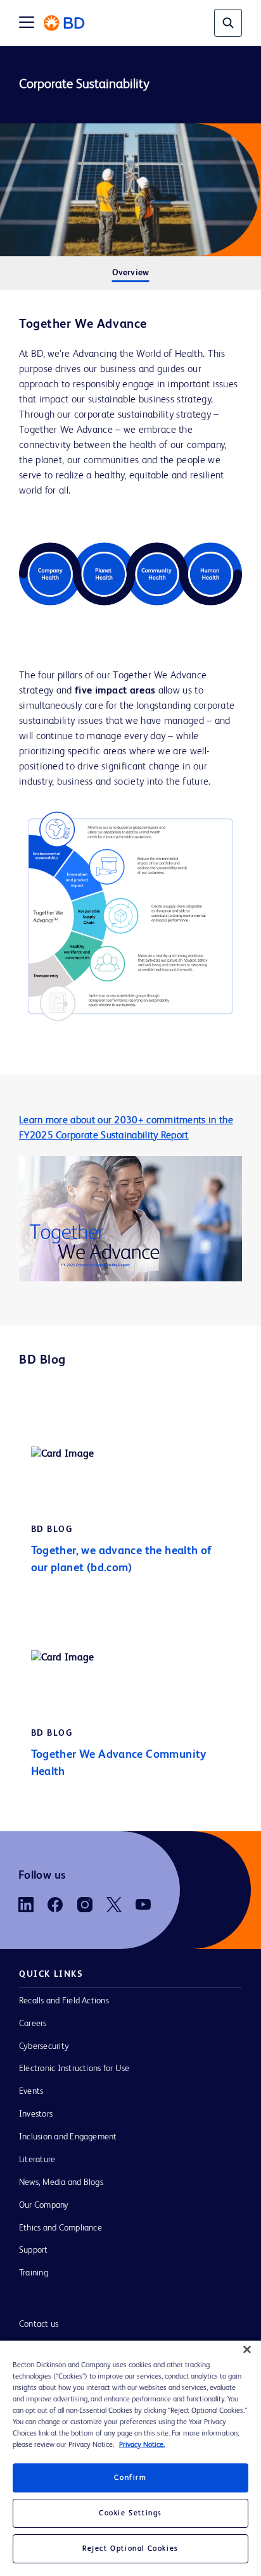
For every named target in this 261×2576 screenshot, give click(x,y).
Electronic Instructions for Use (74, 2069)
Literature (37, 2160)
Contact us (39, 2324)
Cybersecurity (44, 2046)
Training (34, 2273)
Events (31, 2091)
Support (34, 2250)
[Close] (247, 2349)
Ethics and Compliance (60, 2228)
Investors (36, 2114)
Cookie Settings (130, 2513)
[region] (130, 2458)
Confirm (130, 2478)
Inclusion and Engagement (68, 2137)
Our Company (44, 2205)
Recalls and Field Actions (64, 2001)
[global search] (228, 23)
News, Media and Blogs (61, 2182)
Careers (33, 2024)
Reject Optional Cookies (130, 2549)
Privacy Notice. (142, 2445)
